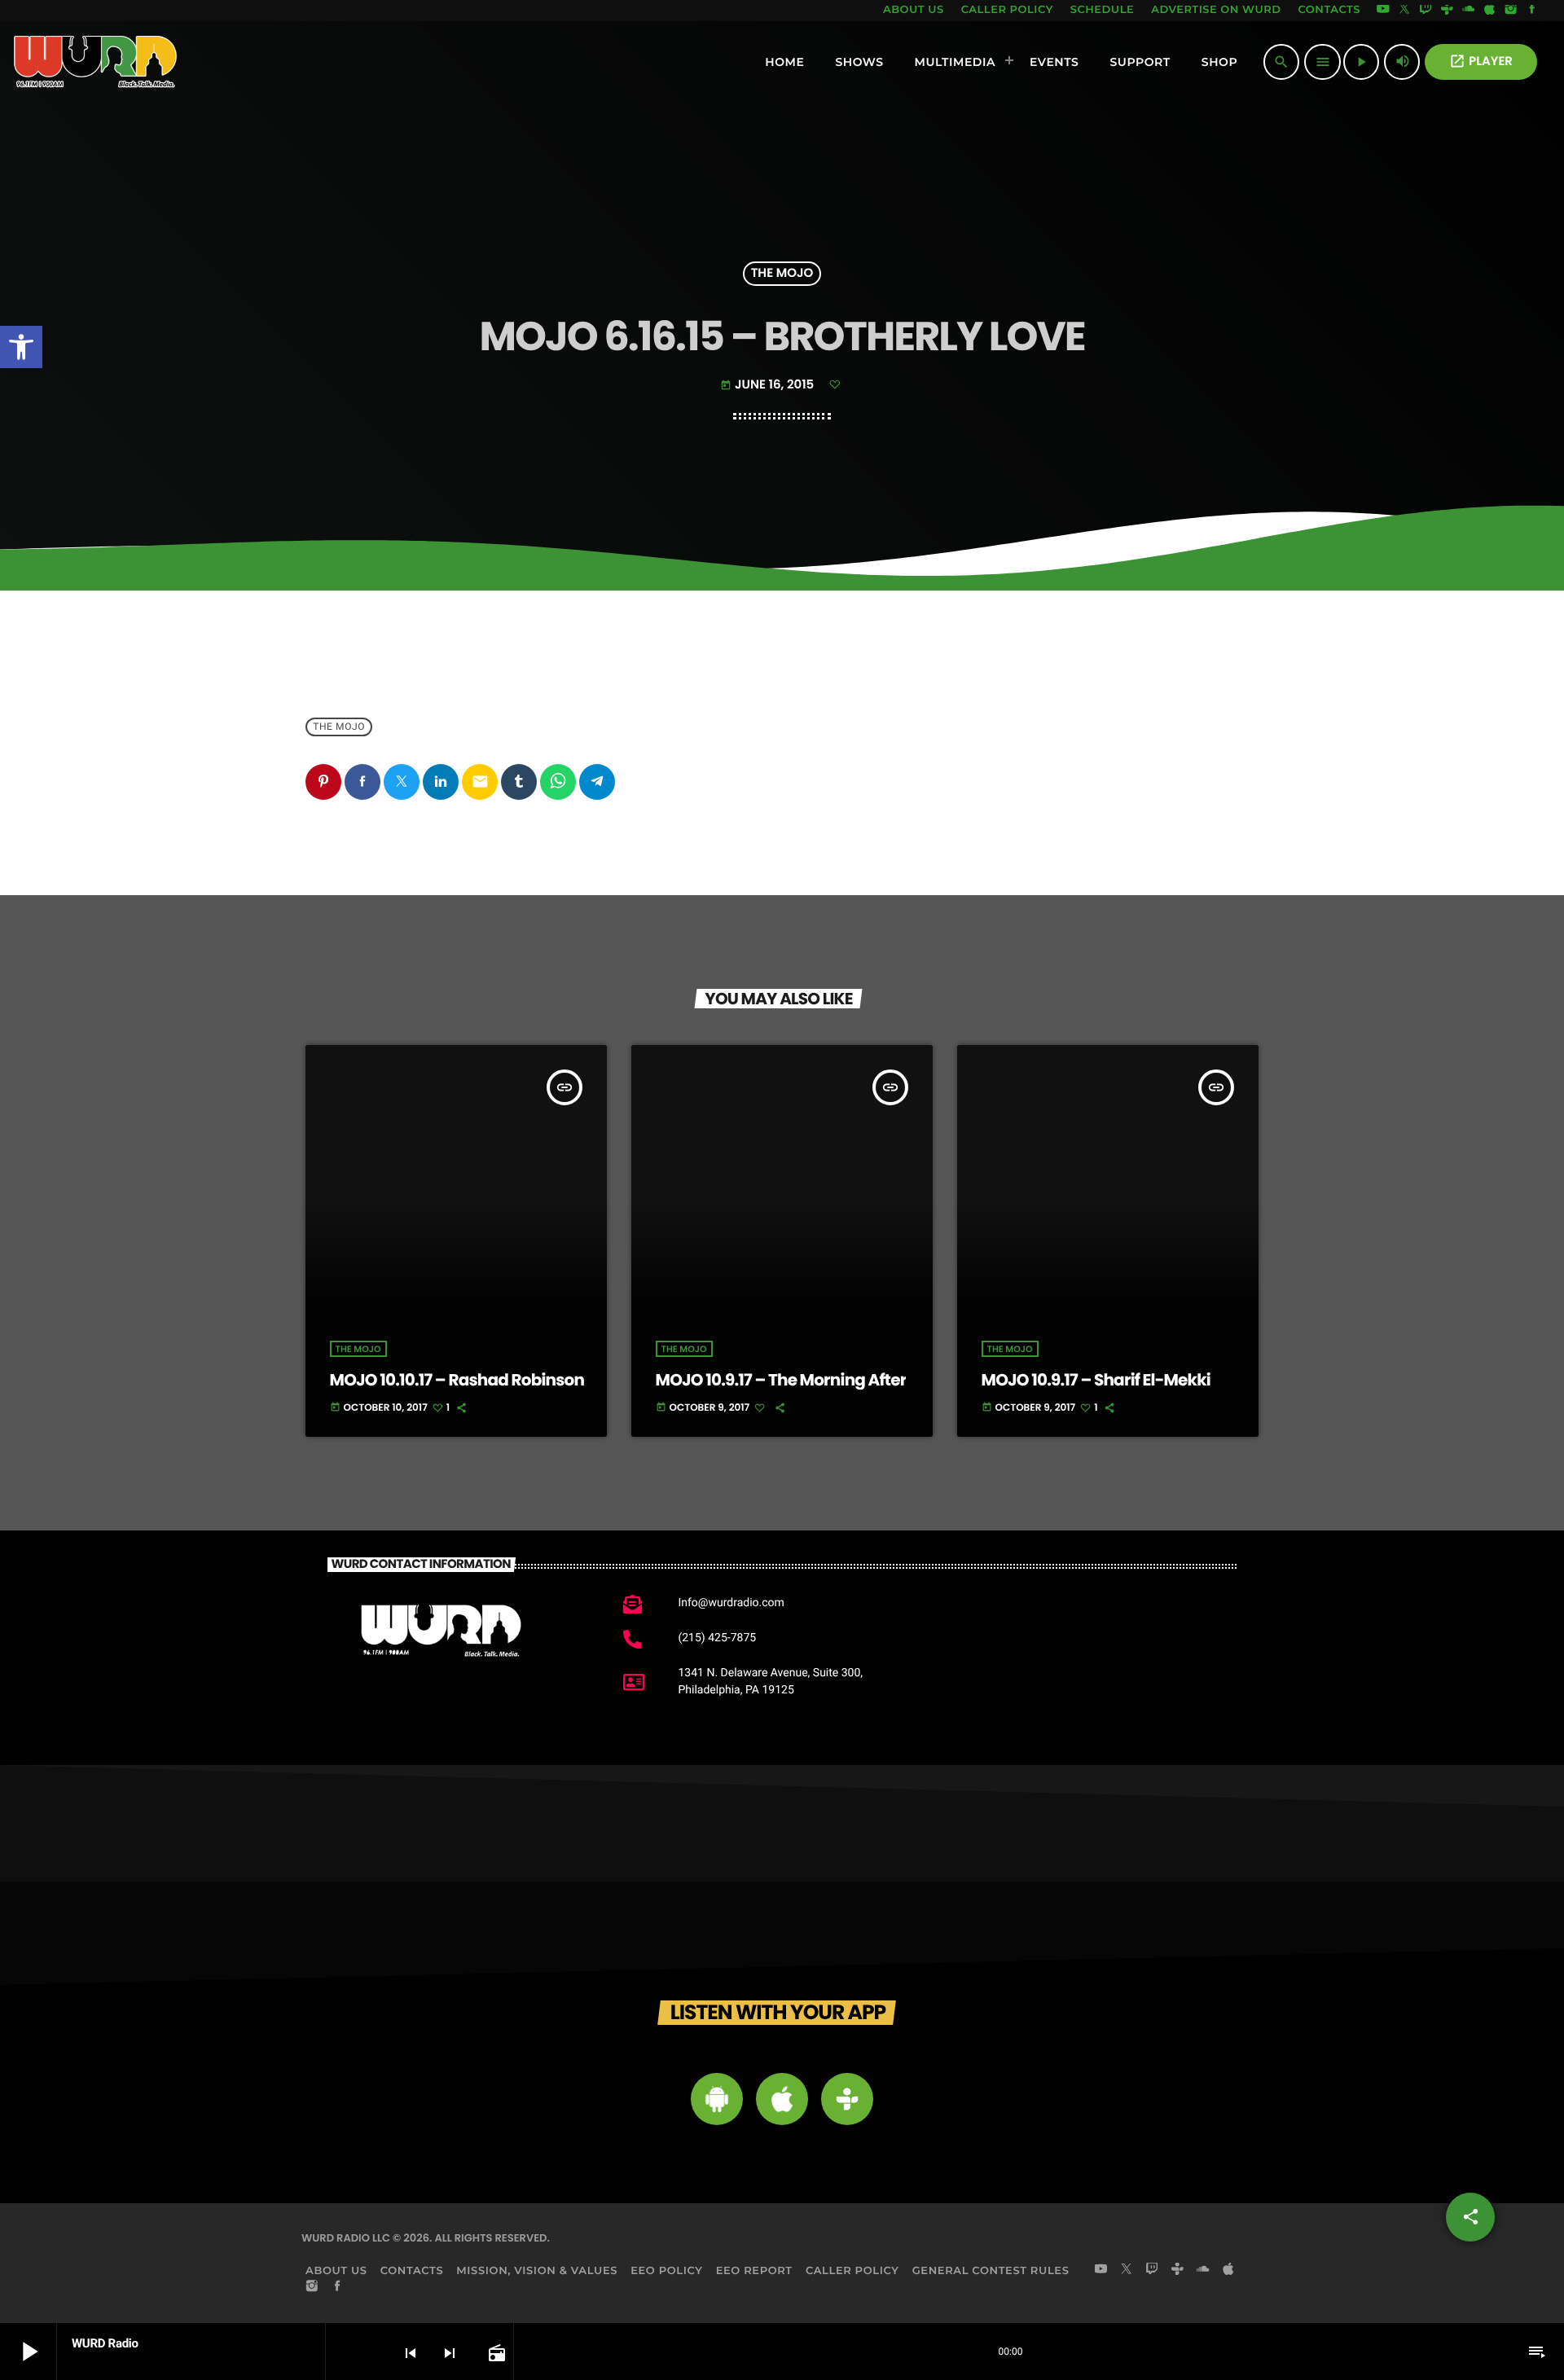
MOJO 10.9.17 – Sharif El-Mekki (1096, 1380)
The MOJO (782, 274)
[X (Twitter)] (1404, 11)
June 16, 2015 (769, 385)
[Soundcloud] (1469, 11)
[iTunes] (1490, 11)
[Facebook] (1532, 11)
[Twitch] (1426, 11)
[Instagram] (1511, 11)
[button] (21, 347)
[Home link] (96, 62)
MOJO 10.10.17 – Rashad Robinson (457, 1380)
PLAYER (1481, 61)
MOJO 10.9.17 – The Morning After (781, 1380)
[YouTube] (1383, 11)
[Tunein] (1447, 11)
